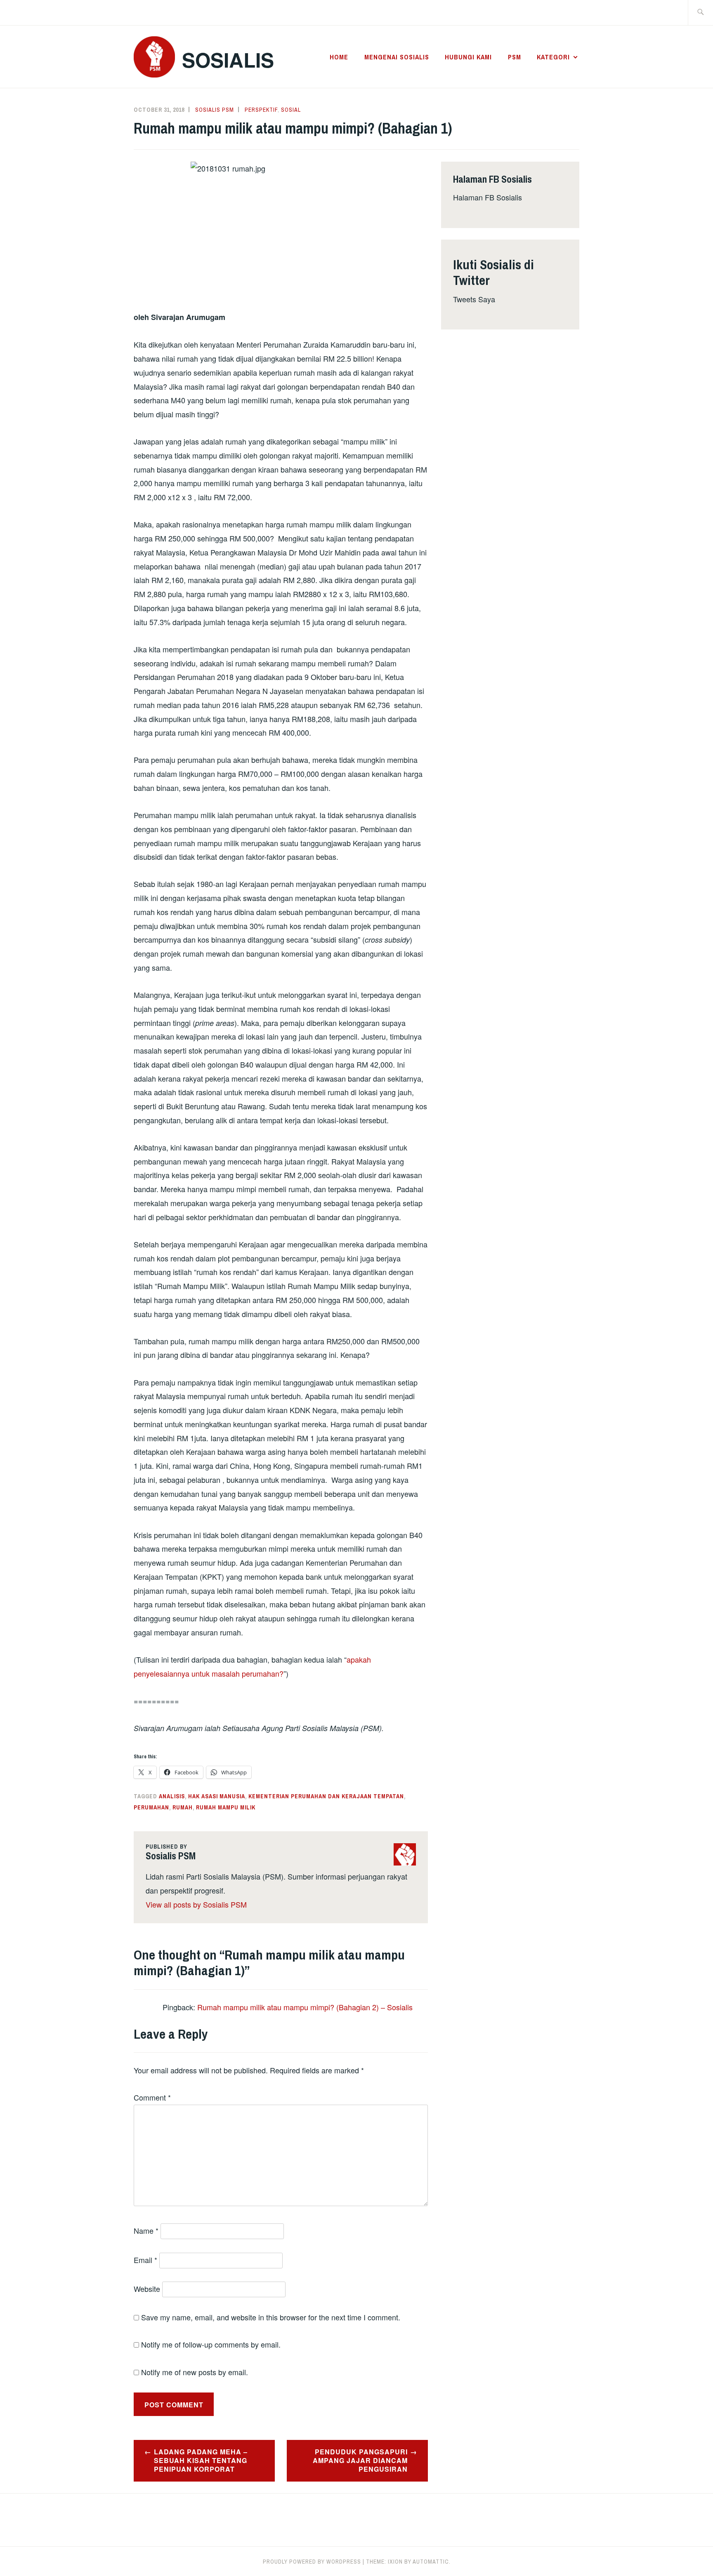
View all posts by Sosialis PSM (196, 1904)
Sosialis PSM (215, 110)
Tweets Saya (474, 299)
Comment (152, 2097)
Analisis (172, 1796)
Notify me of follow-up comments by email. (211, 2344)
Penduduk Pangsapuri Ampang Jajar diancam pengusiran (360, 2460)
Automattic (431, 2562)
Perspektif (261, 110)
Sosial (291, 110)
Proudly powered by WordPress (312, 2562)
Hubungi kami (468, 57)
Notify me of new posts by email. (195, 2372)
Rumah (183, 1807)
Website (147, 2289)
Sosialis (228, 60)
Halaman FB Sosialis (488, 197)
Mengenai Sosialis (397, 57)
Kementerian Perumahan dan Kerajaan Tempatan (326, 1796)
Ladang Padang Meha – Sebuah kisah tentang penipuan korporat (201, 2460)
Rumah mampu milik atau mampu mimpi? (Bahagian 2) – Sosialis (305, 2007)
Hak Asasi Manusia (217, 1796)
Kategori (553, 57)
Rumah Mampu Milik (226, 1807)
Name (146, 2230)
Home (339, 57)
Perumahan (151, 1807)
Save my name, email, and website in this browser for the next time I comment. (271, 2317)
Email (145, 2260)
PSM (515, 57)
